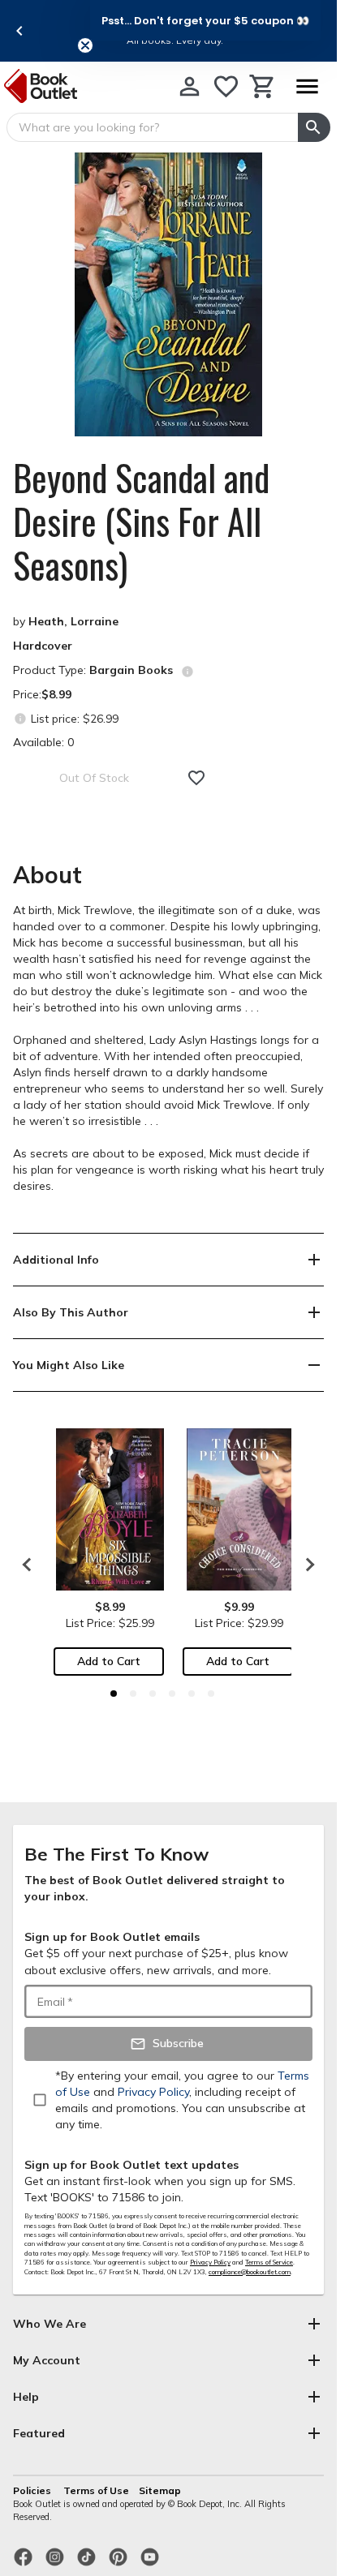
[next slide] (306, 1565)
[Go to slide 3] (153, 1694)
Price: (42, 694)
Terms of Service (269, 2262)
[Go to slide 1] (114, 1694)
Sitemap (160, 2490)
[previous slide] (19, 31)
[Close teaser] (85, 45)
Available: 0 (43, 742)
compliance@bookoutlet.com (250, 2272)
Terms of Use (96, 2490)
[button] (205, 20)
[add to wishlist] (196, 778)
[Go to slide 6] (211, 1694)
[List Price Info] (20, 718)
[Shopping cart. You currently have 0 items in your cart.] (263, 86)
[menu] (307, 86)
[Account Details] (190, 86)
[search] (314, 127)
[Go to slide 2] (133, 1694)
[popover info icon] (187, 672)
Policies (33, 2490)
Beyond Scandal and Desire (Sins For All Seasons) (141, 522)
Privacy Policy (210, 2262)
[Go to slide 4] (172, 1694)
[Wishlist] (226, 86)
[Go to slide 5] (192, 1694)
